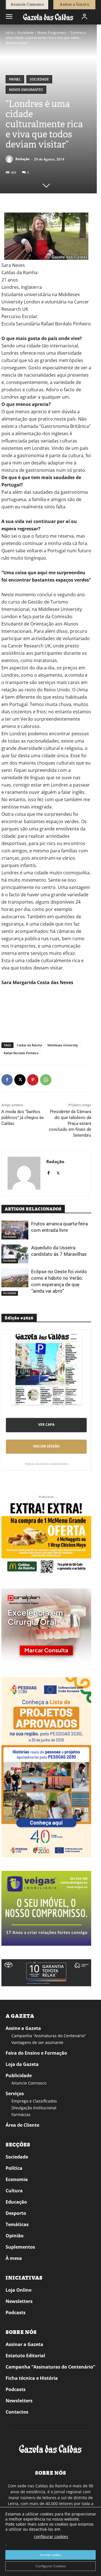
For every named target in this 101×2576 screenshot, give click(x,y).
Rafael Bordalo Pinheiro (21, 1053)
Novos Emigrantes (52, 33)
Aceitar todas (50, 2555)
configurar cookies (51, 2536)
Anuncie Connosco (29, 2083)
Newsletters (19, 2301)
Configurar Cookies (51, 2566)
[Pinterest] (33, 1080)
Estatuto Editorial (25, 2356)
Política (14, 2168)
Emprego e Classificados (34, 2101)
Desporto (16, 2213)
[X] (20, 1080)
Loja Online (19, 2290)
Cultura (14, 2191)
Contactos (17, 2412)
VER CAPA (46, 1425)
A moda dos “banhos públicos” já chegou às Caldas (23, 1118)
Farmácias (21, 2114)
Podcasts (16, 2313)
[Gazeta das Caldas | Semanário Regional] (48, 17)
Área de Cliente (22, 2125)
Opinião (15, 2236)
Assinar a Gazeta (24, 2344)
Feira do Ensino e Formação (36, 2053)
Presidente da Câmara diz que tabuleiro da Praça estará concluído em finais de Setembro (70, 1123)
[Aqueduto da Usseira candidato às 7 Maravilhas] (15, 1254)
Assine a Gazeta (23, 2028)
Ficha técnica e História (32, 2378)
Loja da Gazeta (22, 2064)
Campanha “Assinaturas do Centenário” (49, 2036)
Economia (17, 2179)
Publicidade (19, 2075)
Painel (15, 79)
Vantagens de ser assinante (37, 2042)
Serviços (15, 2094)
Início (10, 33)
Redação (22, 159)
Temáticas (17, 2224)
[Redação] (10, 159)
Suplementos (20, 2247)
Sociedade (26, 33)
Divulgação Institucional (34, 2108)
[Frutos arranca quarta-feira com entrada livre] (15, 1230)
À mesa (14, 2258)
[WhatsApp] (46, 1080)
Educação (16, 2202)
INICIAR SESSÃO (46, 1446)
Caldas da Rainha (29, 1045)
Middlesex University (63, 1045)
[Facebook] (7, 1080)
